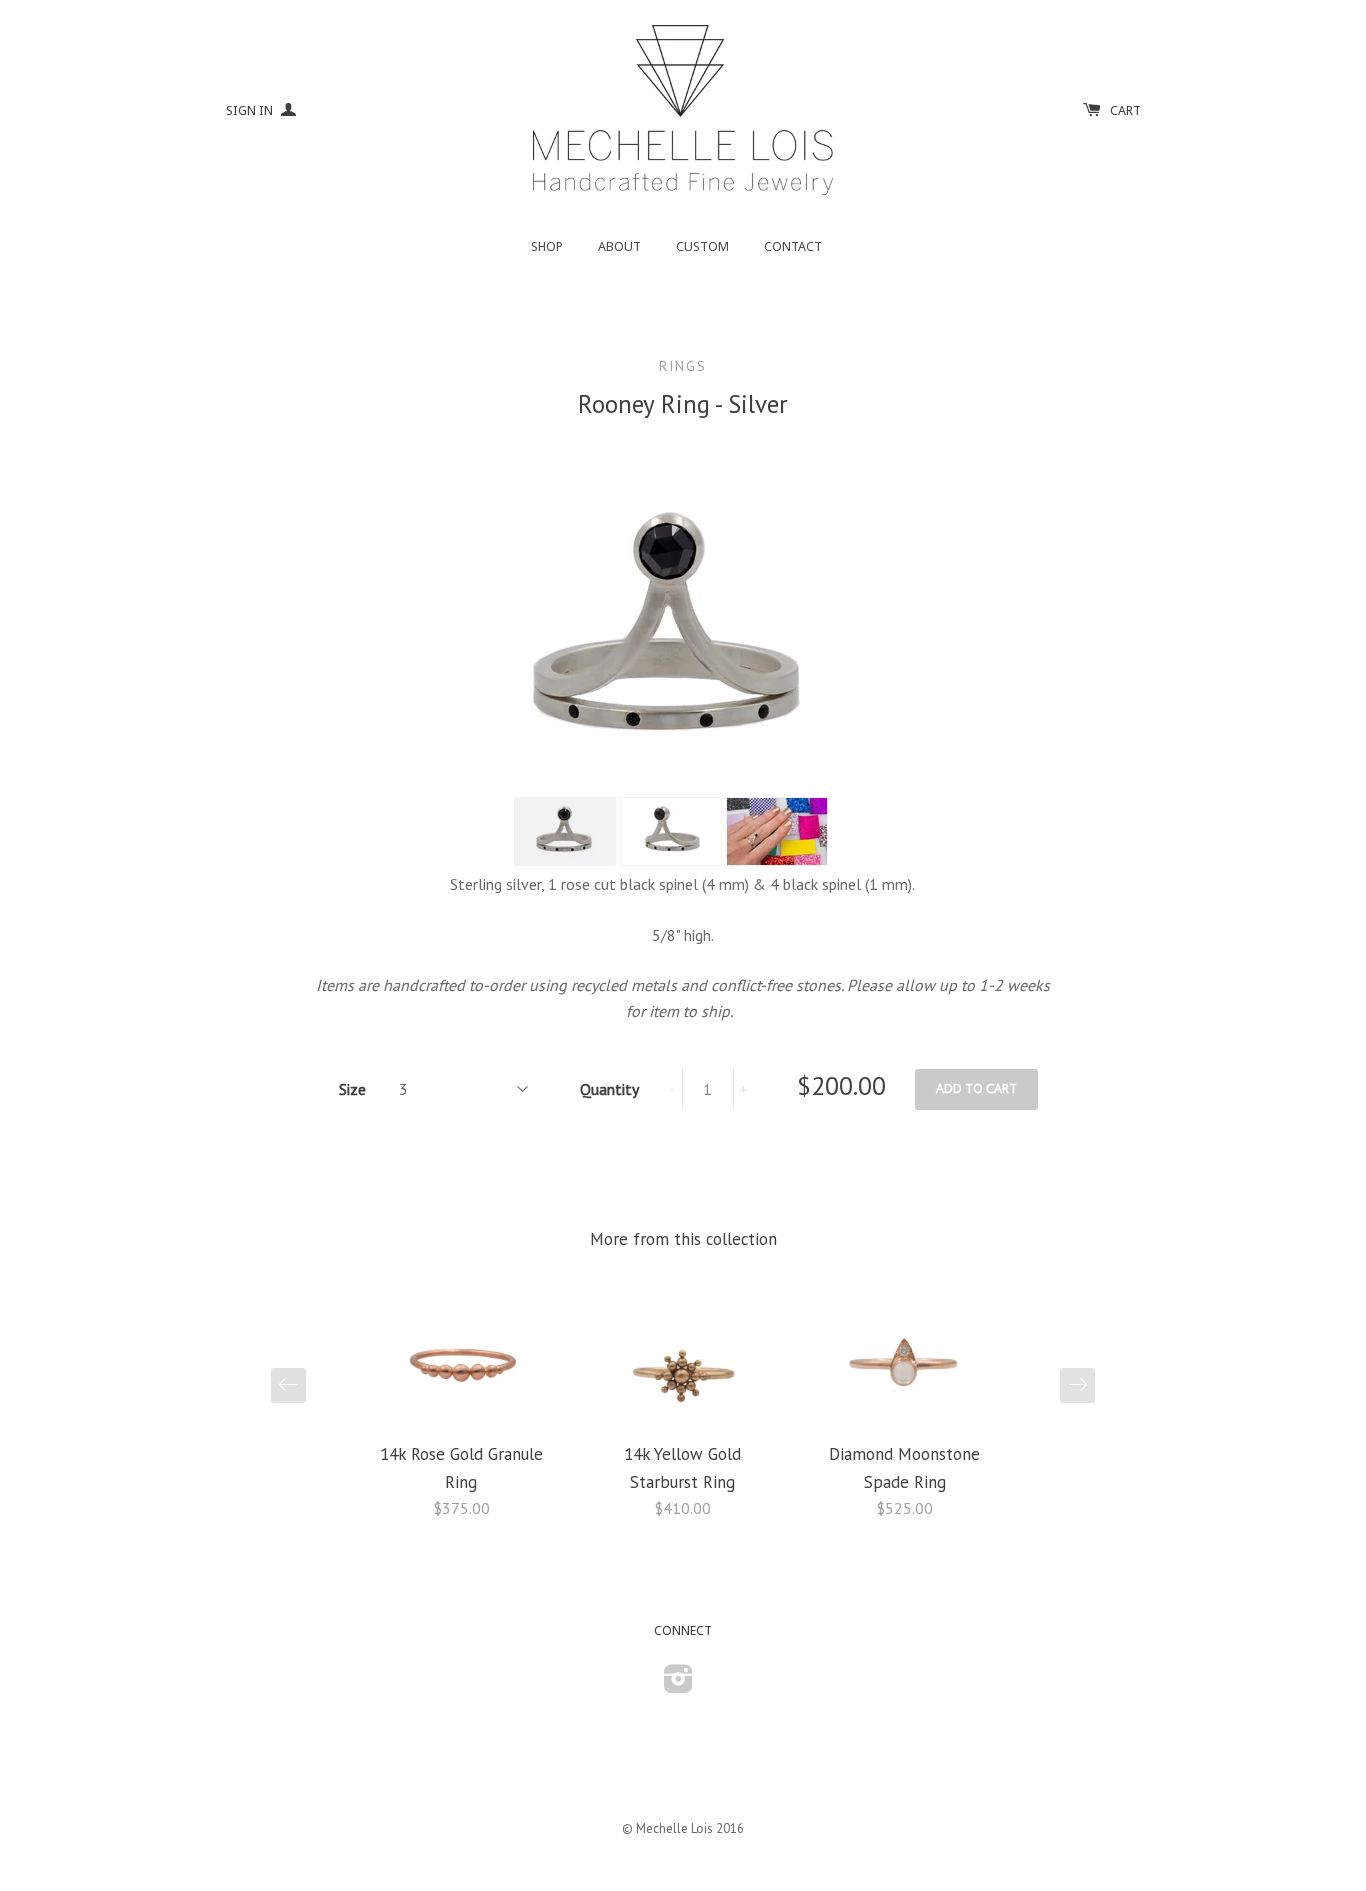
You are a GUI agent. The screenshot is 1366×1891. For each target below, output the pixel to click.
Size (352, 1089)
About (619, 246)
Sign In (251, 110)
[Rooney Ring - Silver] (565, 831)
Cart (1125, 110)
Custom (702, 246)
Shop (547, 246)
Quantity (609, 1089)
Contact (793, 246)
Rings (683, 366)
